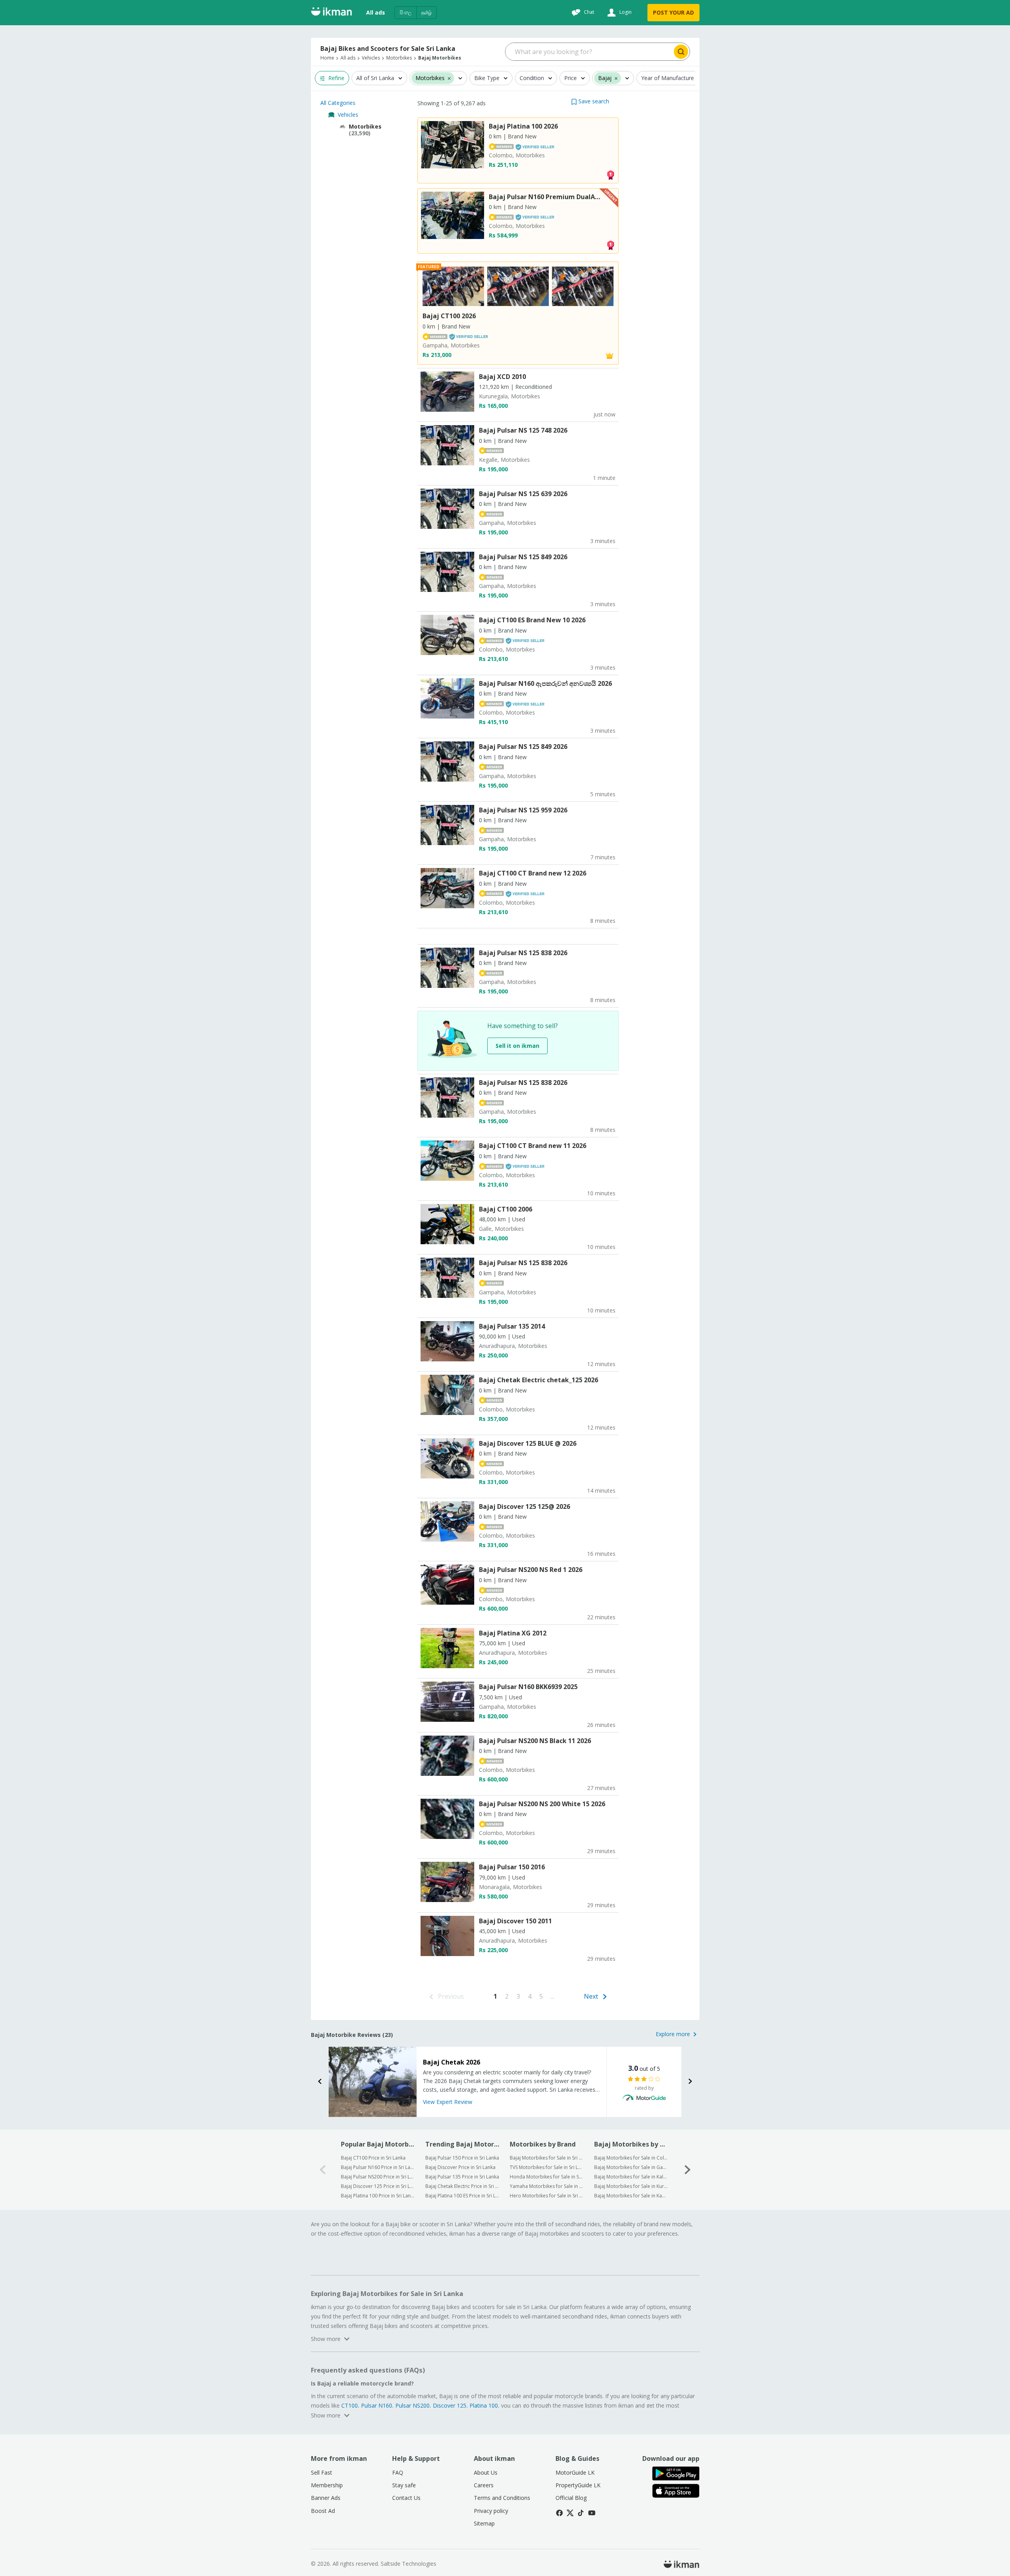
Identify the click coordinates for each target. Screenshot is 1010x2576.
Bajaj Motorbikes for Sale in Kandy (631, 2196)
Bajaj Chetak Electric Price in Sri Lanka (462, 2186)
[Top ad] (610, 174)
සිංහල (406, 12)
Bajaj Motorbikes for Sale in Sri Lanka (547, 2158)
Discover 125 (450, 2405)
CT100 (350, 2405)
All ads (376, 12)
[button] (590, 101)
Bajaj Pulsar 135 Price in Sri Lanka (462, 2177)
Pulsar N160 (377, 2405)
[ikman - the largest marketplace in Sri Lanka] (331, 13)
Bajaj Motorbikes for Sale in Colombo (631, 2158)
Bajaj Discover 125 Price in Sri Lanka (378, 2186)
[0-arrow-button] (323, 2170)
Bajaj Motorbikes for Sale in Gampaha (631, 2167)
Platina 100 (484, 2405)
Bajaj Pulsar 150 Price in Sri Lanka (462, 2158)
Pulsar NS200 (412, 2405)
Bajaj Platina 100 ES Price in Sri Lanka (462, 2196)
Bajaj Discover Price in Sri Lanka (460, 2167)
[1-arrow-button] (688, 2170)
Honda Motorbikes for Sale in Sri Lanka (547, 2177)
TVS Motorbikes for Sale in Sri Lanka (547, 2167)
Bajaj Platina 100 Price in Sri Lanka (378, 2196)
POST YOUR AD (673, 12)
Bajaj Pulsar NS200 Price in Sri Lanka (378, 2177)
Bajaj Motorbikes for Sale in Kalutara (631, 2177)
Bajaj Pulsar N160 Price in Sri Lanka (378, 2167)
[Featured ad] (610, 355)
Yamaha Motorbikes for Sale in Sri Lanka (547, 2186)
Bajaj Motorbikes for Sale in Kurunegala (631, 2186)
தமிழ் (426, 12)
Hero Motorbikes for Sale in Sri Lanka (547, 2196)
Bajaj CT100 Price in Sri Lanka (373, 2158)
